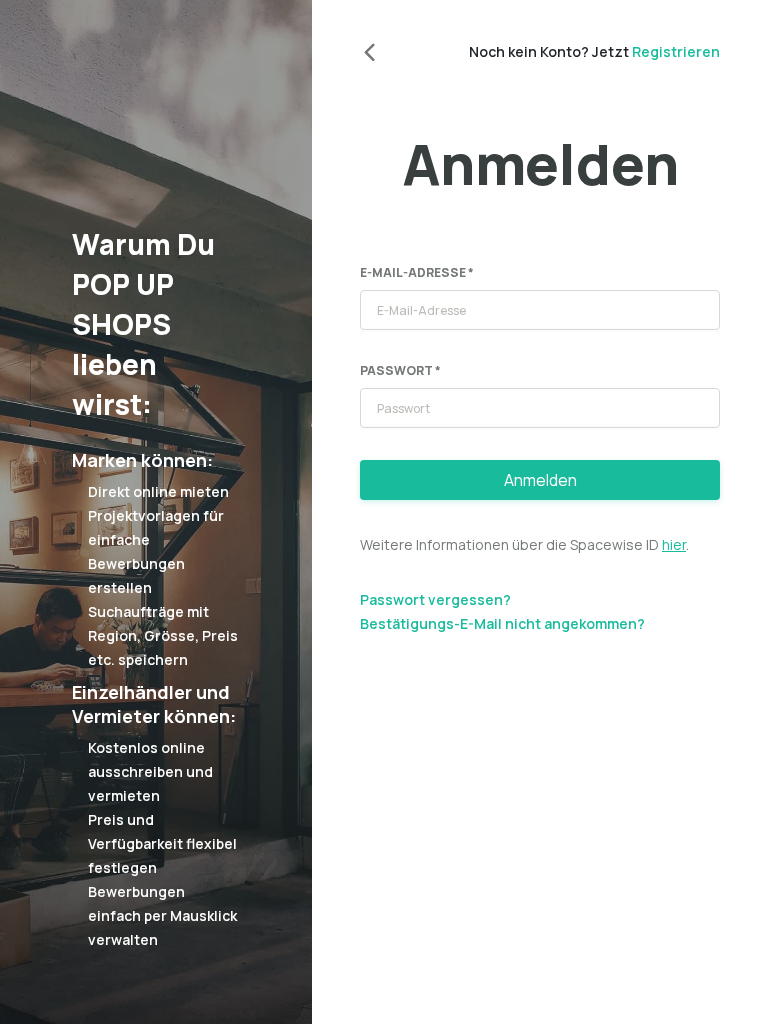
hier (674, 544)
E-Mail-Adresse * (417, 272)
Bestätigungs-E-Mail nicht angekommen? (502, 623)
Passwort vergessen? (435, 599)
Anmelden (540, 480)
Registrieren (676, 51)
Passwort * (400, 370)
